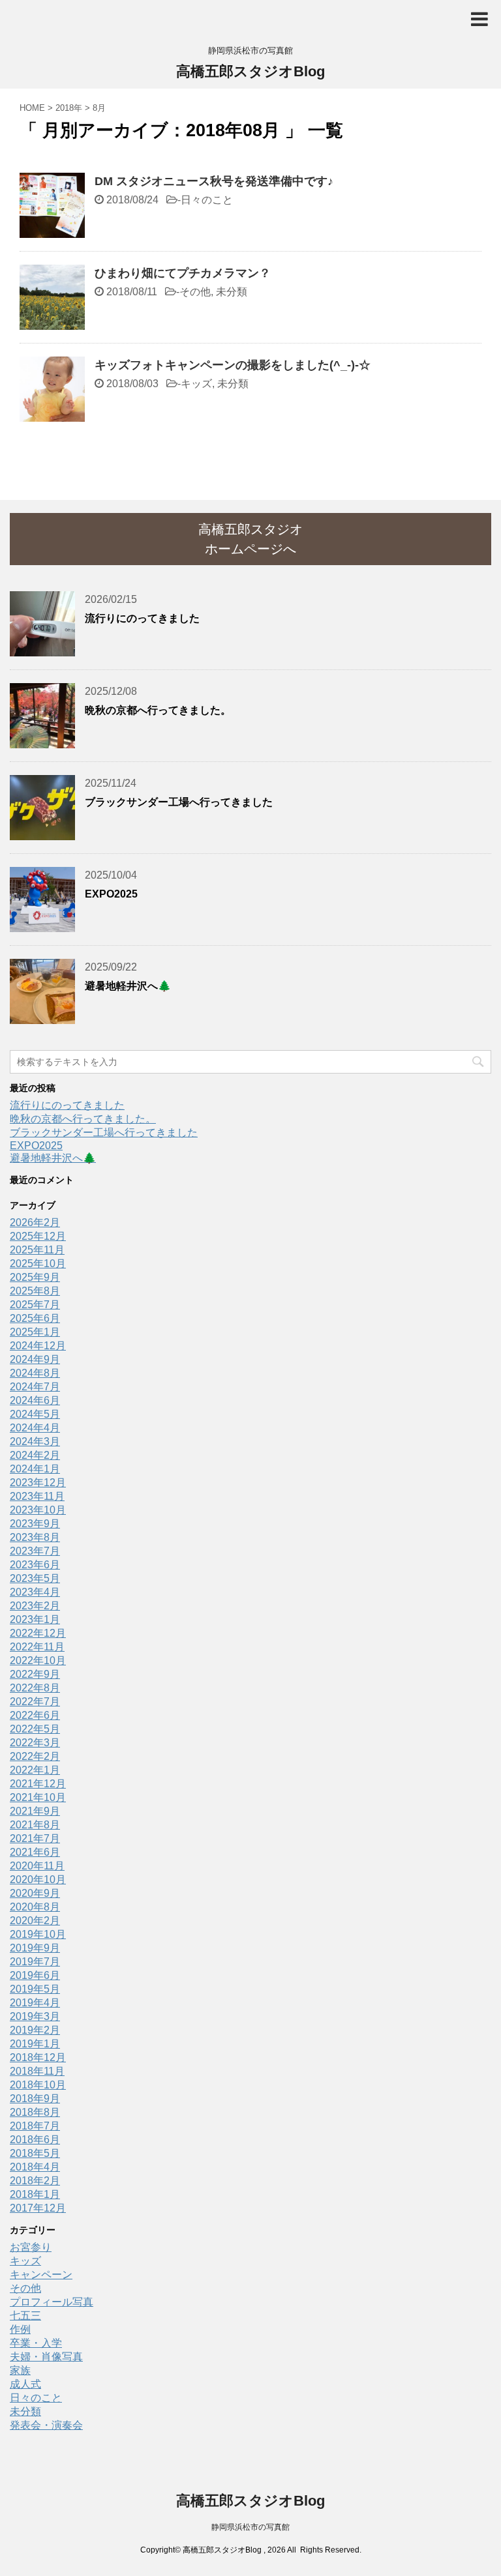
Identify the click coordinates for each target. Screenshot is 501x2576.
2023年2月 (35, 1606)
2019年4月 (35, 2003)
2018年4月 (35, 2167)
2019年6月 (35, 1975)
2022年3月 (35, 1743)
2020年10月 (38, 1880)
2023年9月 (35, 1524)
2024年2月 (35, 1455)
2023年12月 (38, 1483)
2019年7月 (35, 1962)
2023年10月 (38, 1510)
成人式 (25, 2384)
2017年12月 (38, 2208)
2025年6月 (35, 1318)
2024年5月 (35, 1414)
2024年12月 (38, 1346)
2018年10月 (38, 2085)
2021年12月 (38, 1784)
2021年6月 (35, 1852)
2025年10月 (38, 1264)
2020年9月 (35, 1893)
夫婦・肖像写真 (46, 2357)
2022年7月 (35, 1702)
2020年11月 (37, 1866)
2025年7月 (35, 1305)
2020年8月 (35, 1907)
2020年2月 (35, 1921)
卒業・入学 (36, 2343)
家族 (20, 2370)
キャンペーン (41, 2275)
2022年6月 (35, 1715)
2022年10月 (38, 1661)
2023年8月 (35, 1537)
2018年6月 (35, 2140)
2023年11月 (37, 1496)
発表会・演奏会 (46, 2425)
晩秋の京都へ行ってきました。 (158, 710)
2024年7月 (35, 1387)
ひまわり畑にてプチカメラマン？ (183, 273)
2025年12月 (38, 1236)
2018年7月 (35, 2126)
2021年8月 (35, 1825)
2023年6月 (35, 1565)
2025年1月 (35, 1332)
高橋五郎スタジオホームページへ (250, 539)
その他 (195, 292)
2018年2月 (35, 2181)
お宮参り (31, 2247)
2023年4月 (35, 1592)
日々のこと (207, 200)
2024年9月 (35, 1359)
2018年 (69, 108)
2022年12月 (38, 1633)
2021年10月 (38, 1797)
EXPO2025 (111, 894)
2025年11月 (37, 1250)
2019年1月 (35, 2044)
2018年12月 (38, 2057)
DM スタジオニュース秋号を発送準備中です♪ (214, 181)
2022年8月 (35, 1688)
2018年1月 (35, 2194)
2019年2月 (35, 2030)
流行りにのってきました (142, 618)
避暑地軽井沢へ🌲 (128, 986)
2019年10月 (38, 1934)
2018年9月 (35, 2099)
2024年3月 (35, 1442)
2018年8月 (35, 2112)
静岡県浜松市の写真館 (250, 2527)
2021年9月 (35, 1811)
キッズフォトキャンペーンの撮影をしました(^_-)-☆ (233, 365)
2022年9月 (35, 1674)
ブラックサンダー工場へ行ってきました (179, 802)
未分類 (232, 292)
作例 (20, 2329)
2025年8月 (35, 1291)
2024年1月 (35, 1469)
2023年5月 (35, 1578)
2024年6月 (35, 1400)
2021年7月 (35, 1838)
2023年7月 (35, 1551)
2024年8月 (35, 1373)
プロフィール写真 (52, 2302)
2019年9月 (35, 1948)
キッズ (196, 384)
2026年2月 (35, 1222)
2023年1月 (35, 1619)
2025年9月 (35, 1277)
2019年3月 (35, 2016)
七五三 (25, 2316)
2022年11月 (37, 1647)
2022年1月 (35, 1770)
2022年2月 (35, 1756)
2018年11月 (37, 2071)
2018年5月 (35, 2153)
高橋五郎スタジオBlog (250, 71)
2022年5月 (35, 1729)
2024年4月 (35, 1428)
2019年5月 (35, 1989)
